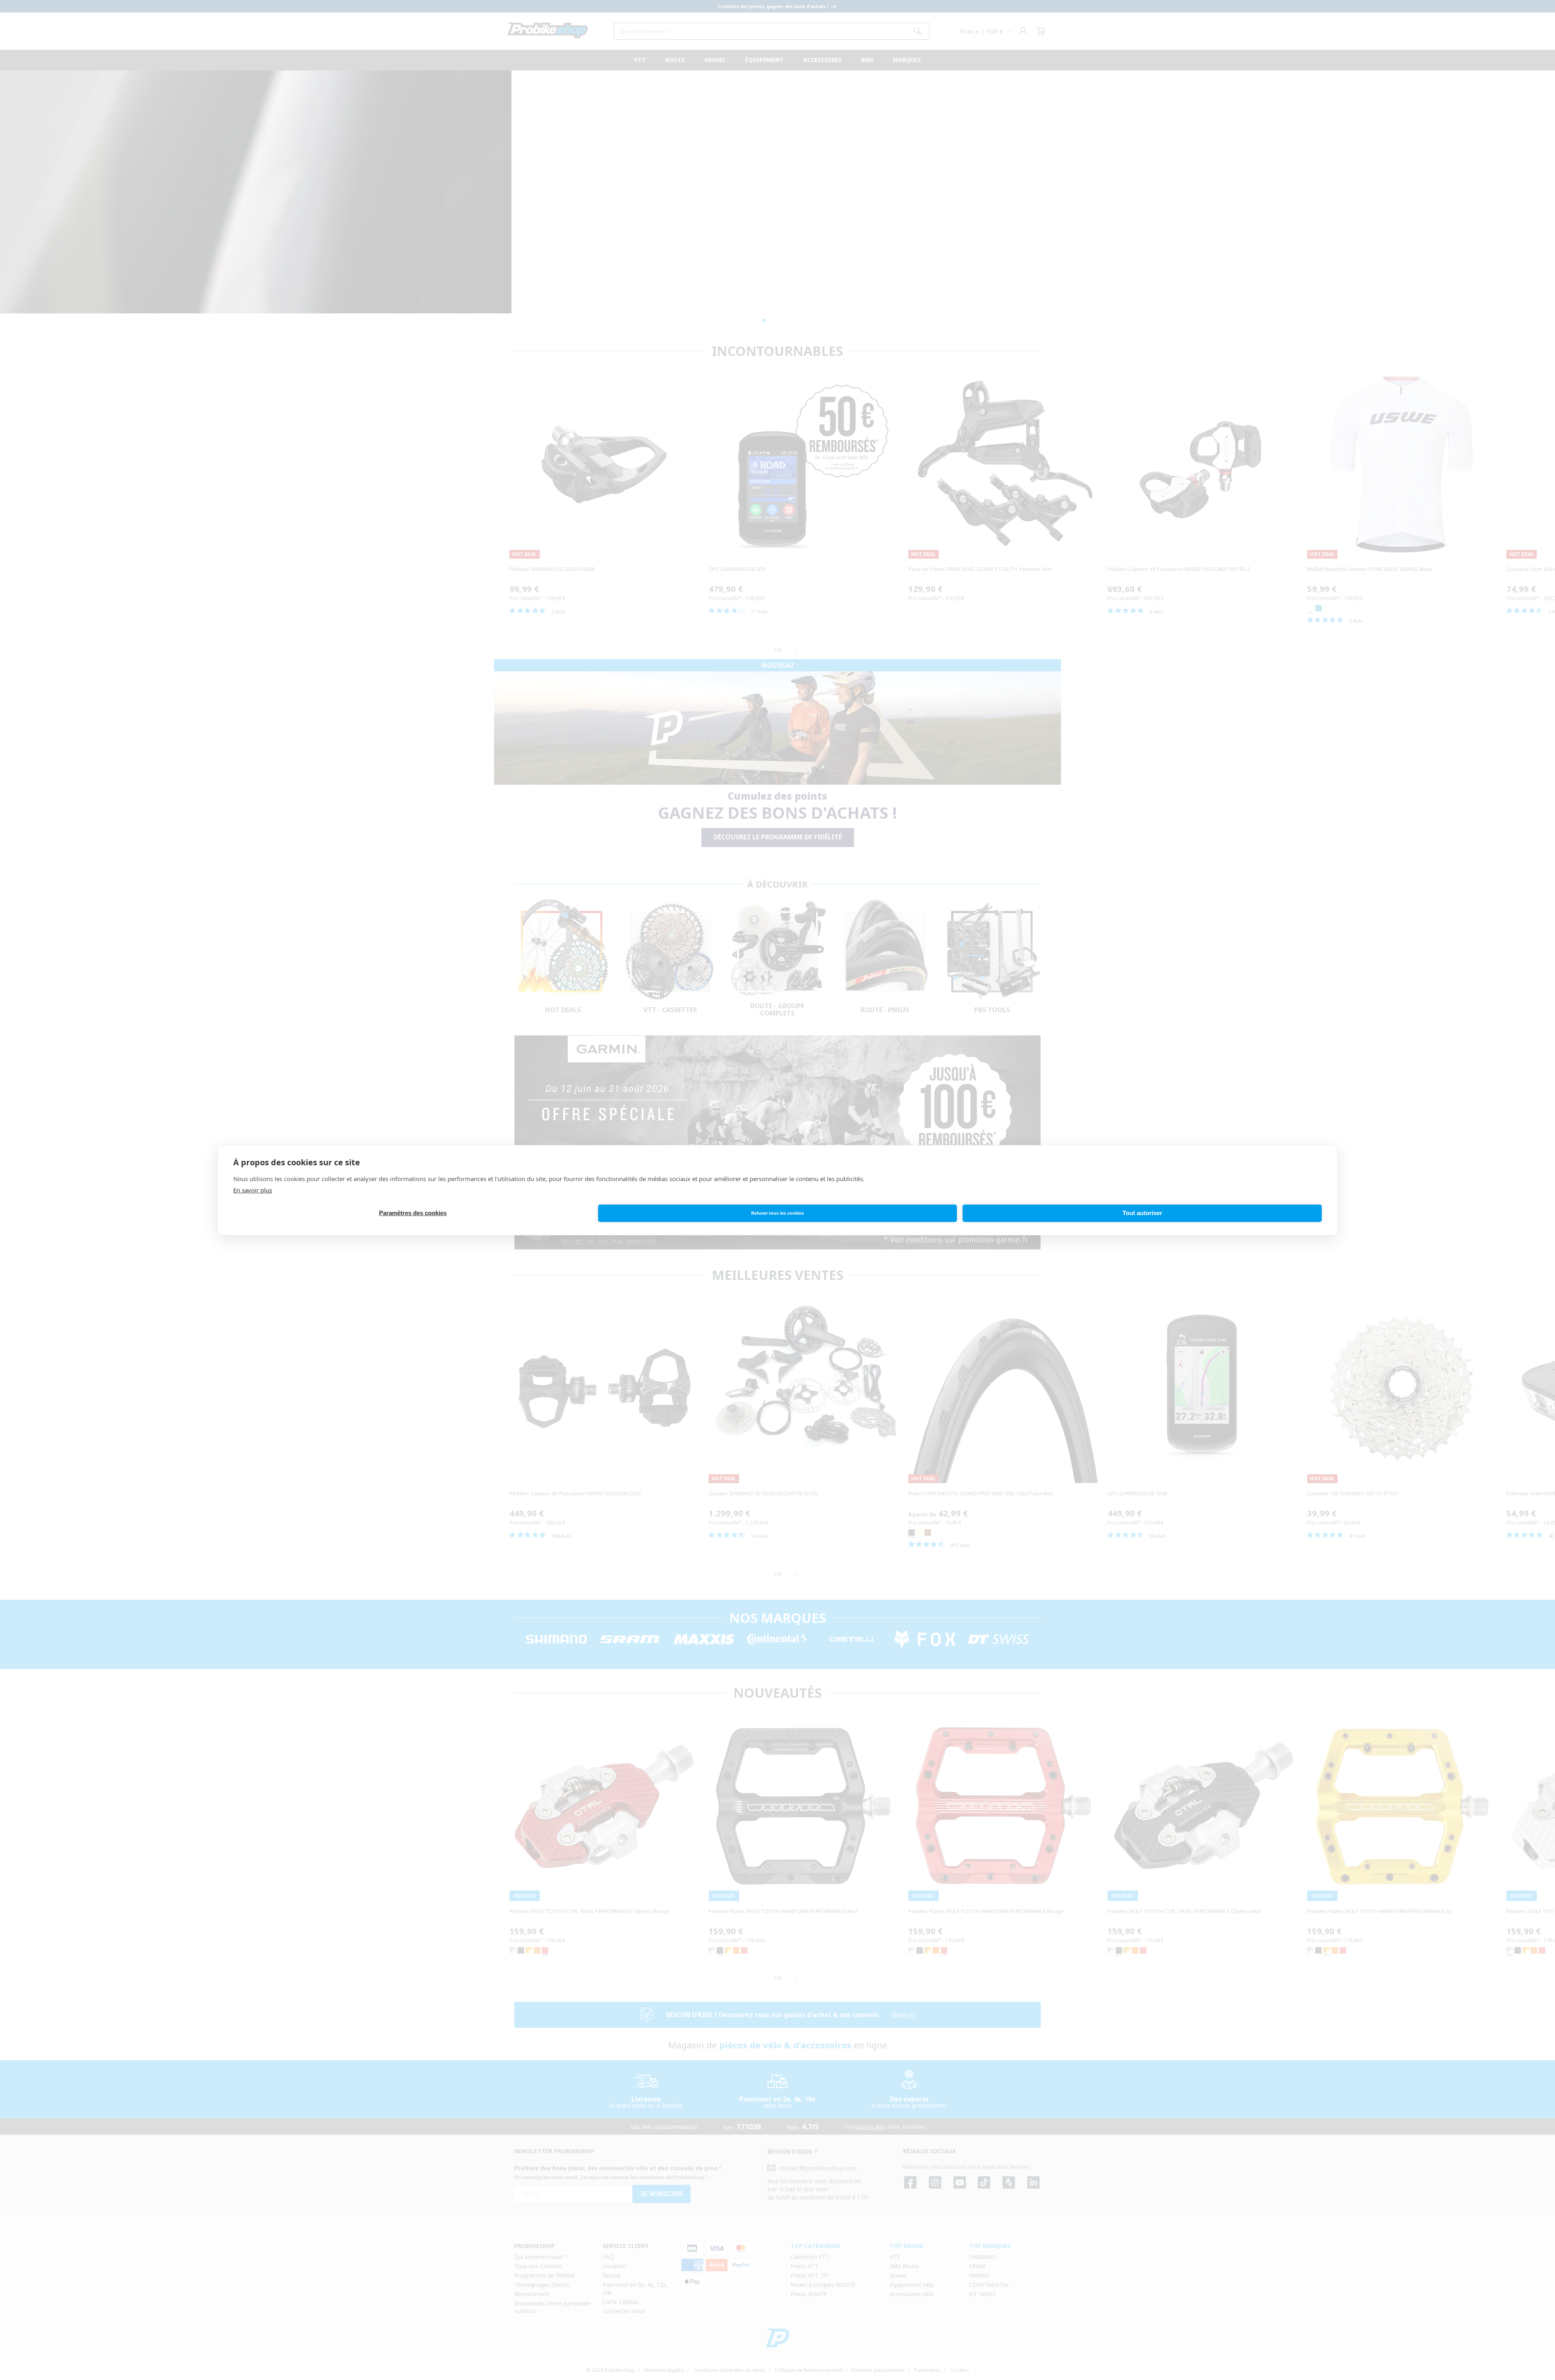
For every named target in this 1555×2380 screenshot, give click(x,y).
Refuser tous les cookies (777, 1213)
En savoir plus (253, 1190)
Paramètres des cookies (413, 1213)
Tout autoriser (1142, 1213)
